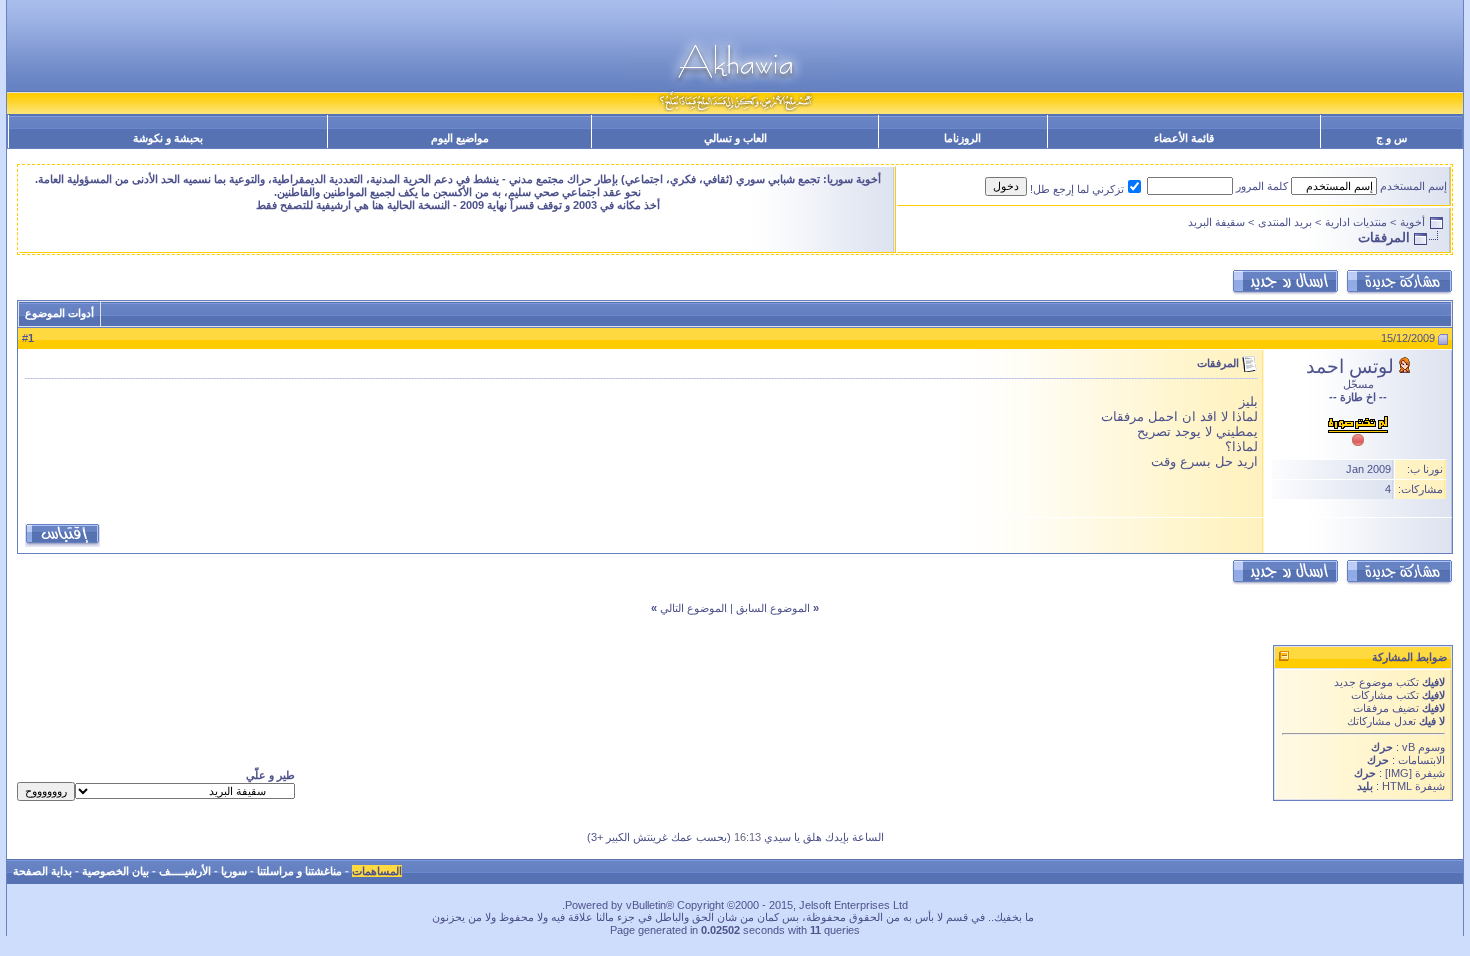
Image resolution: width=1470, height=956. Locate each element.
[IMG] (1398, 773)
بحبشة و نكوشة (168, 138)
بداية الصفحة (42, 871)
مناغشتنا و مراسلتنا (299, 871)
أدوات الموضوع (59, 313)
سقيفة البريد (1216, 222)
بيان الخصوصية (115, 871)
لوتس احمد (1350, 366)
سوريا (234, 871)
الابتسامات (1421, 760)
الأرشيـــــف (185, 871)
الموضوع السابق (773, 608)
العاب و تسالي (735, 138)
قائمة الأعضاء (1184, 138)
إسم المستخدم (1413, 186)
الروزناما (962, 138)
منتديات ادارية (1356, 222)
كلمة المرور (1262, 186)
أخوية (1412, 222)
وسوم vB (1422, 747)
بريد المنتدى (1285, 222)
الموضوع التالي (693, 608)
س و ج (1391, 138)
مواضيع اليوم (460, 138)
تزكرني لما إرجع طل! (1077, 189)
